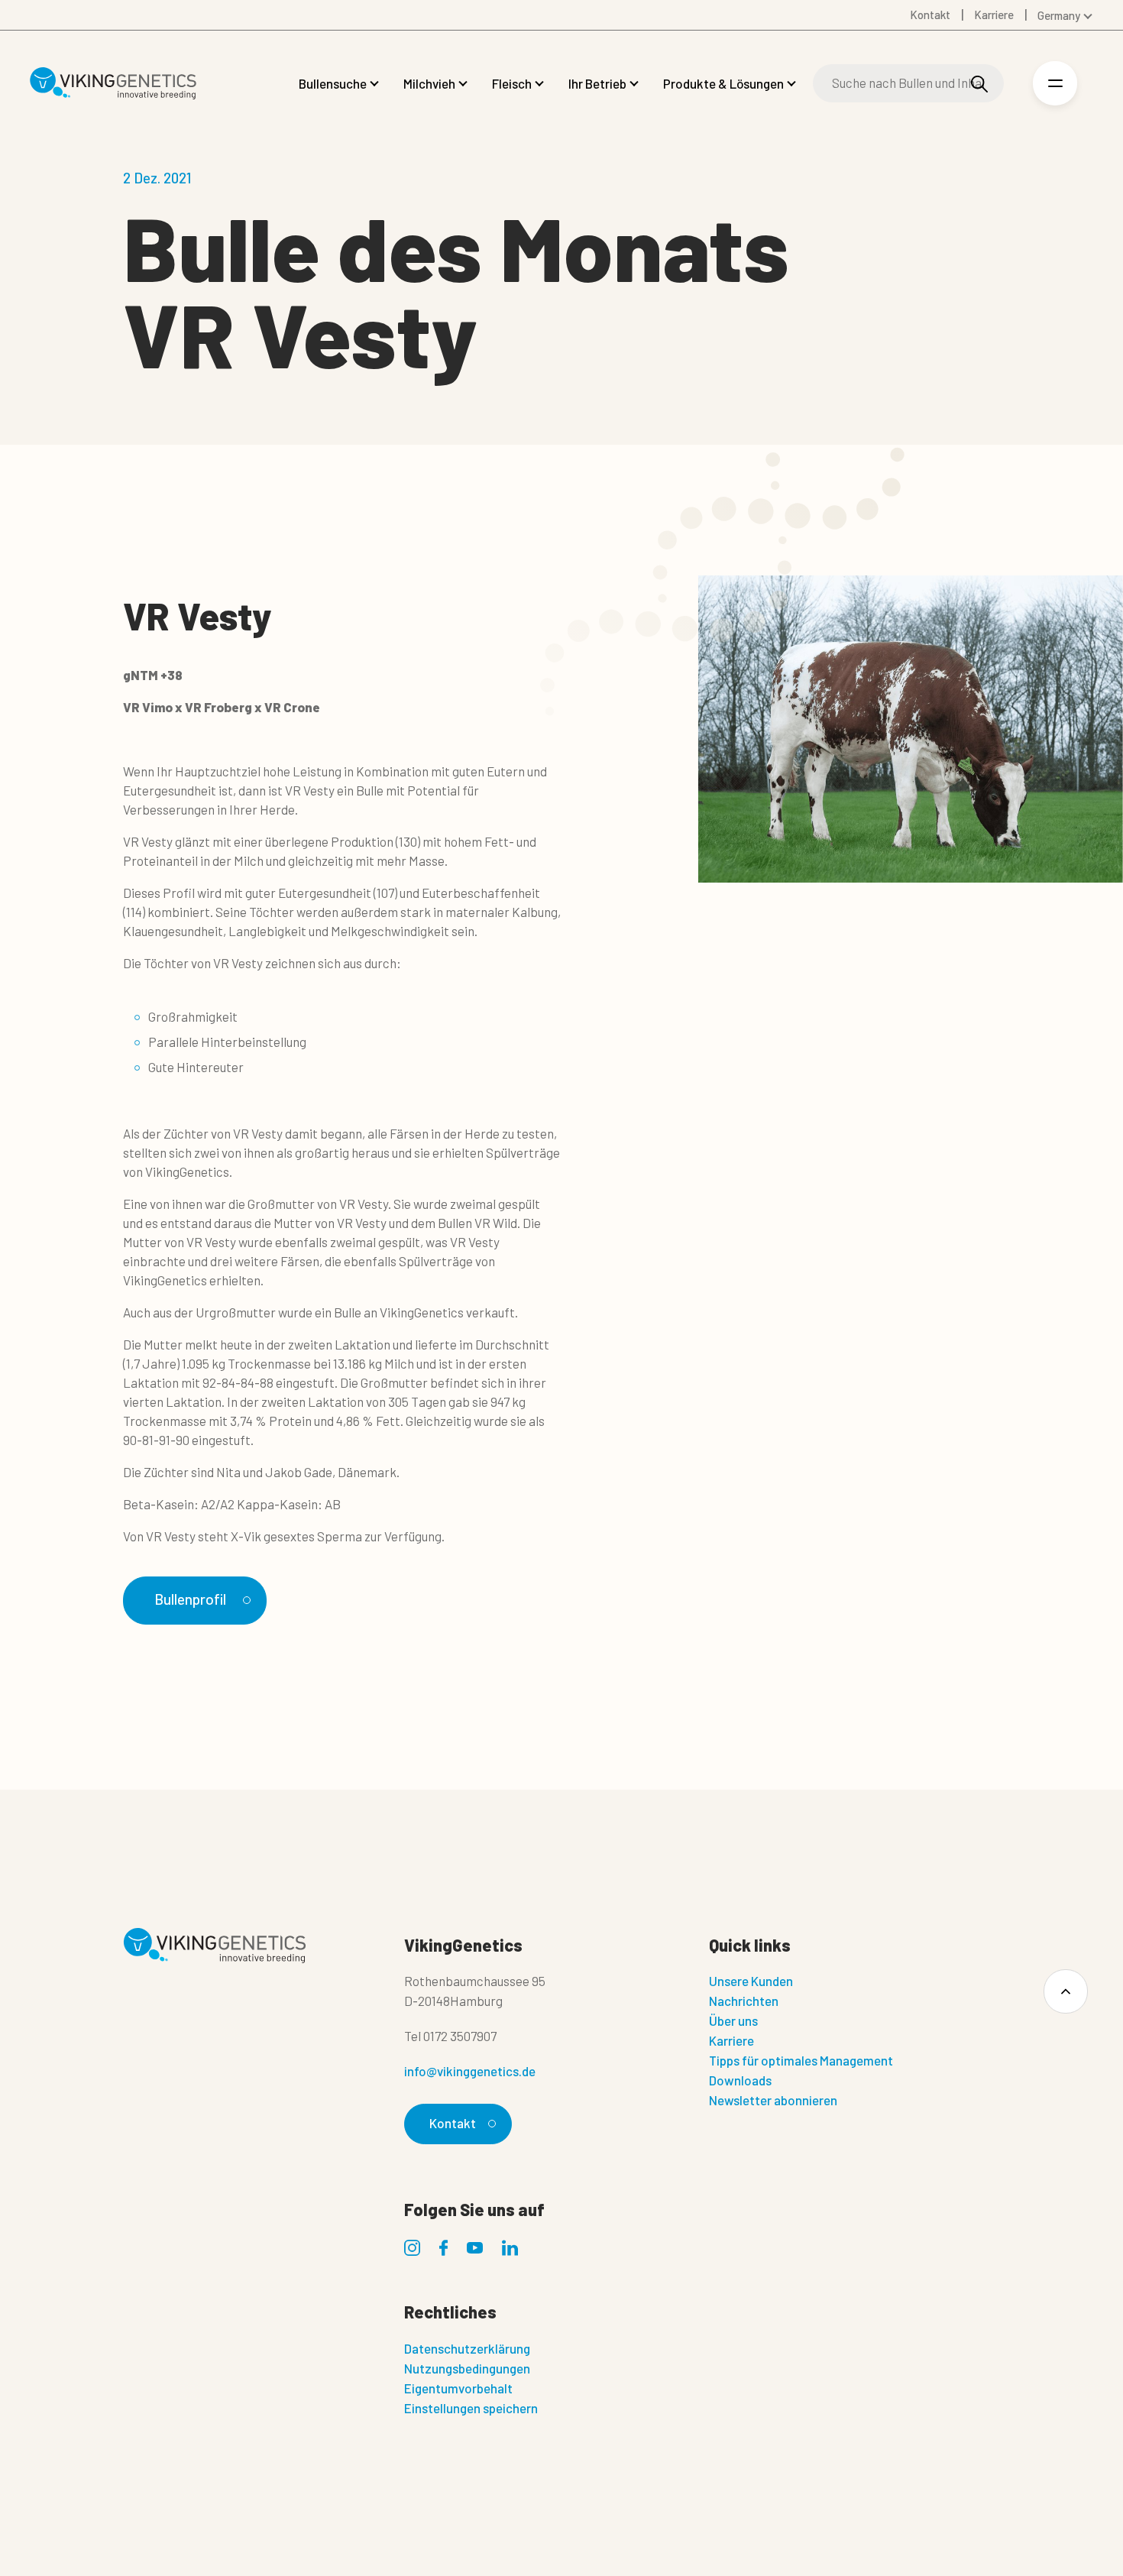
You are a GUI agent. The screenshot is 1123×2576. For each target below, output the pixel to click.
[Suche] (979, 84)
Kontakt (453, 2123)
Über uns (733, 2020)
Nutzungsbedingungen (467, 2368)
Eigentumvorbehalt (458, 2388)
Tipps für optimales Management (801, 2060)
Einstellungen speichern (471, 2408)
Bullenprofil (190, 1599)
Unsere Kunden (751, 1981)
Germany (1059, 15)
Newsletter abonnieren (773, 2100)
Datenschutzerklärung (467, 2348)
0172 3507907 (460, 2036)
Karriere (731, 2040)
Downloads (740, 2080)
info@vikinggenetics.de (470, 2071)
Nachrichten (744, 2001)
